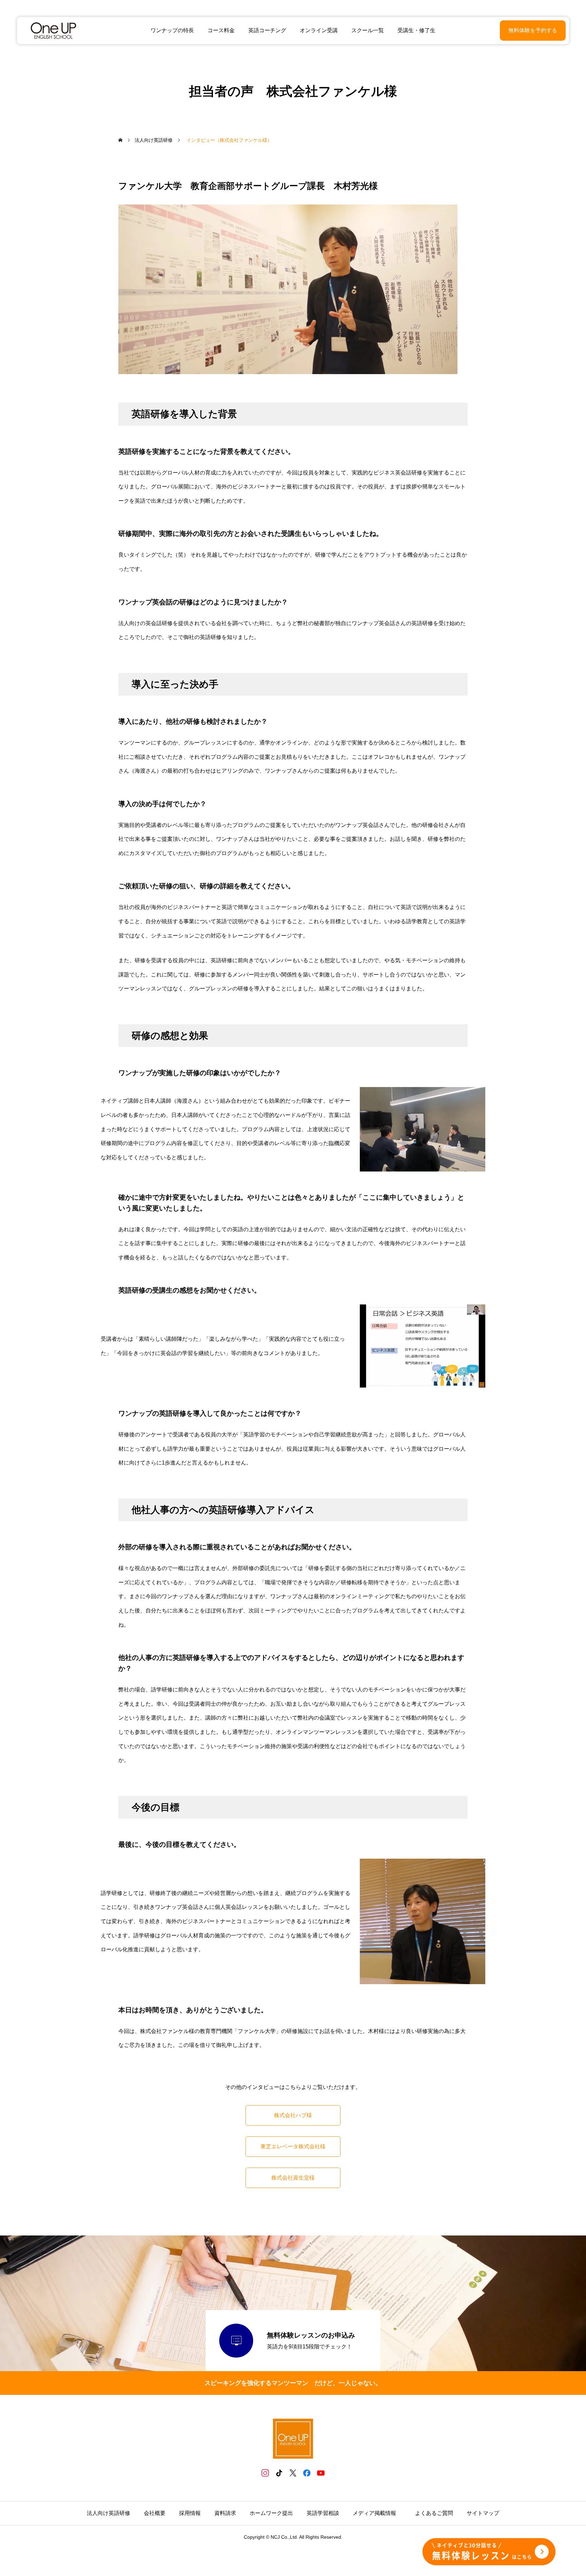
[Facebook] (307, 2473)
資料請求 (225, 2513)
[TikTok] (279, 2473)
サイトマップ (483, 2513)
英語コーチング (267, 30)
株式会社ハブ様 (293, 2115)
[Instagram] (265, 2473)
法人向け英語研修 (109, 2513)
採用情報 (190, 2513)
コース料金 (221, 30)
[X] (293, 2473)
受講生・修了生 (416, 30)
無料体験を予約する (533, 30)
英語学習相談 (323, 2513)
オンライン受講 (319, 30)
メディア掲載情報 (377, 2513)
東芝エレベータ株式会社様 (293, 2146)
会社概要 (155, 2513)
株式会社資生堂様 (293, 2178)
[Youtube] (321, 2473)
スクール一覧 (368, 30)
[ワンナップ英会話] (53, 31)
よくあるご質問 (434, 2513)
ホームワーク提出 (271, 2513)
